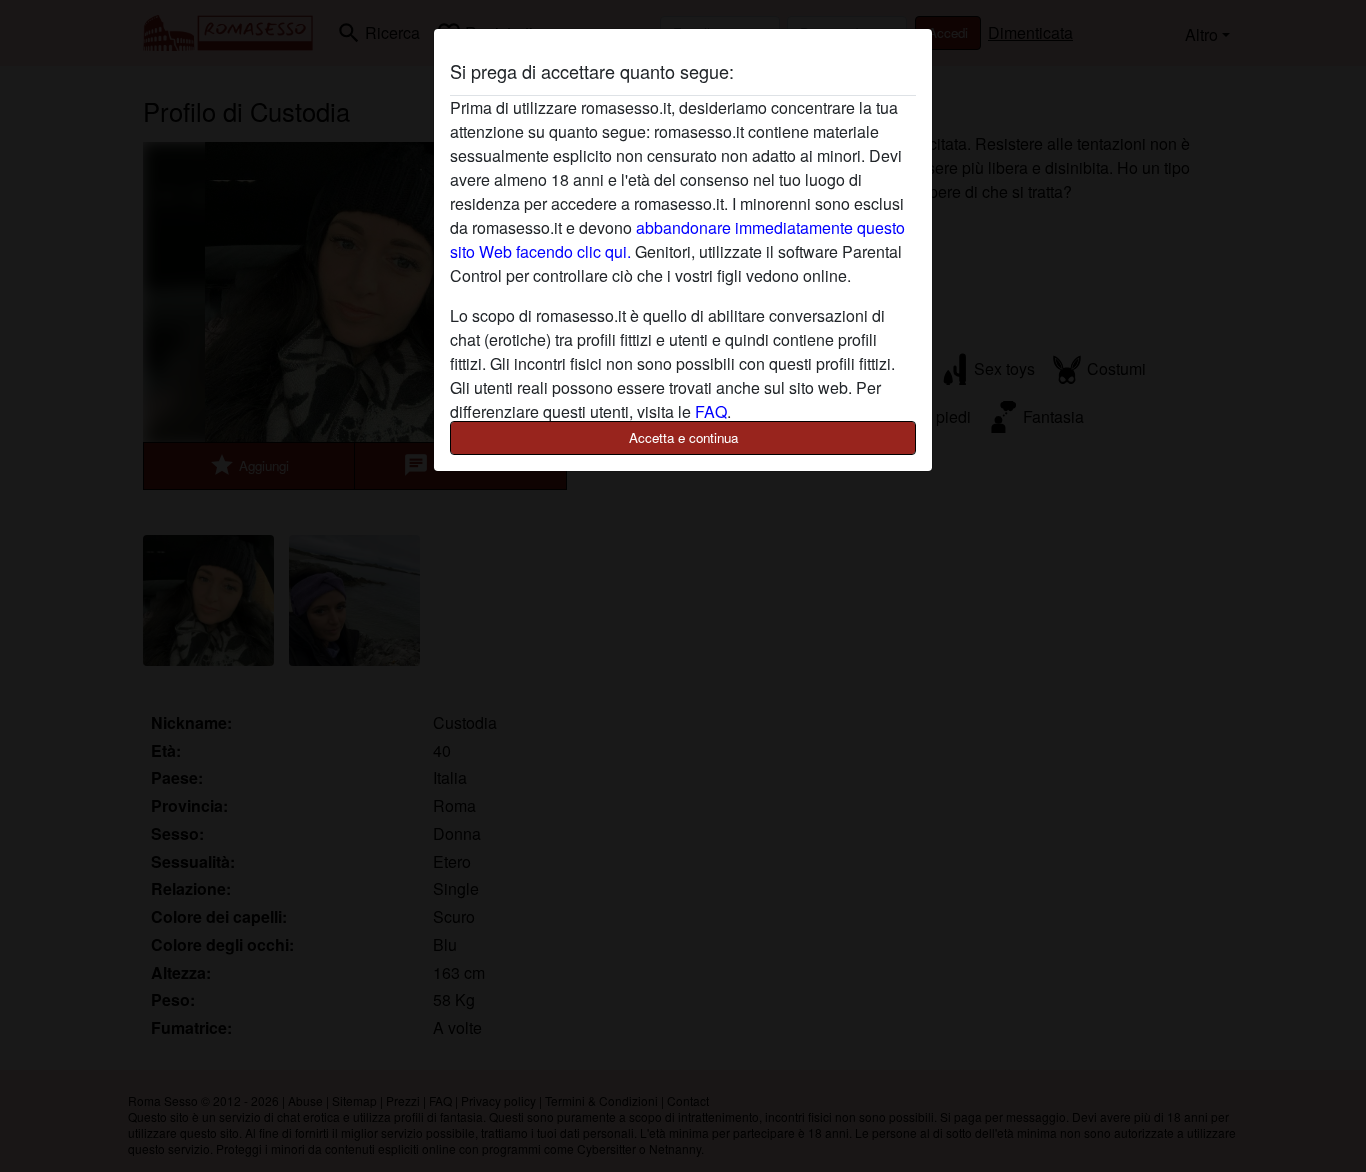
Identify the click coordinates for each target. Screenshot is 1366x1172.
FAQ (711, 411)
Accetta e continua (683, 437)
